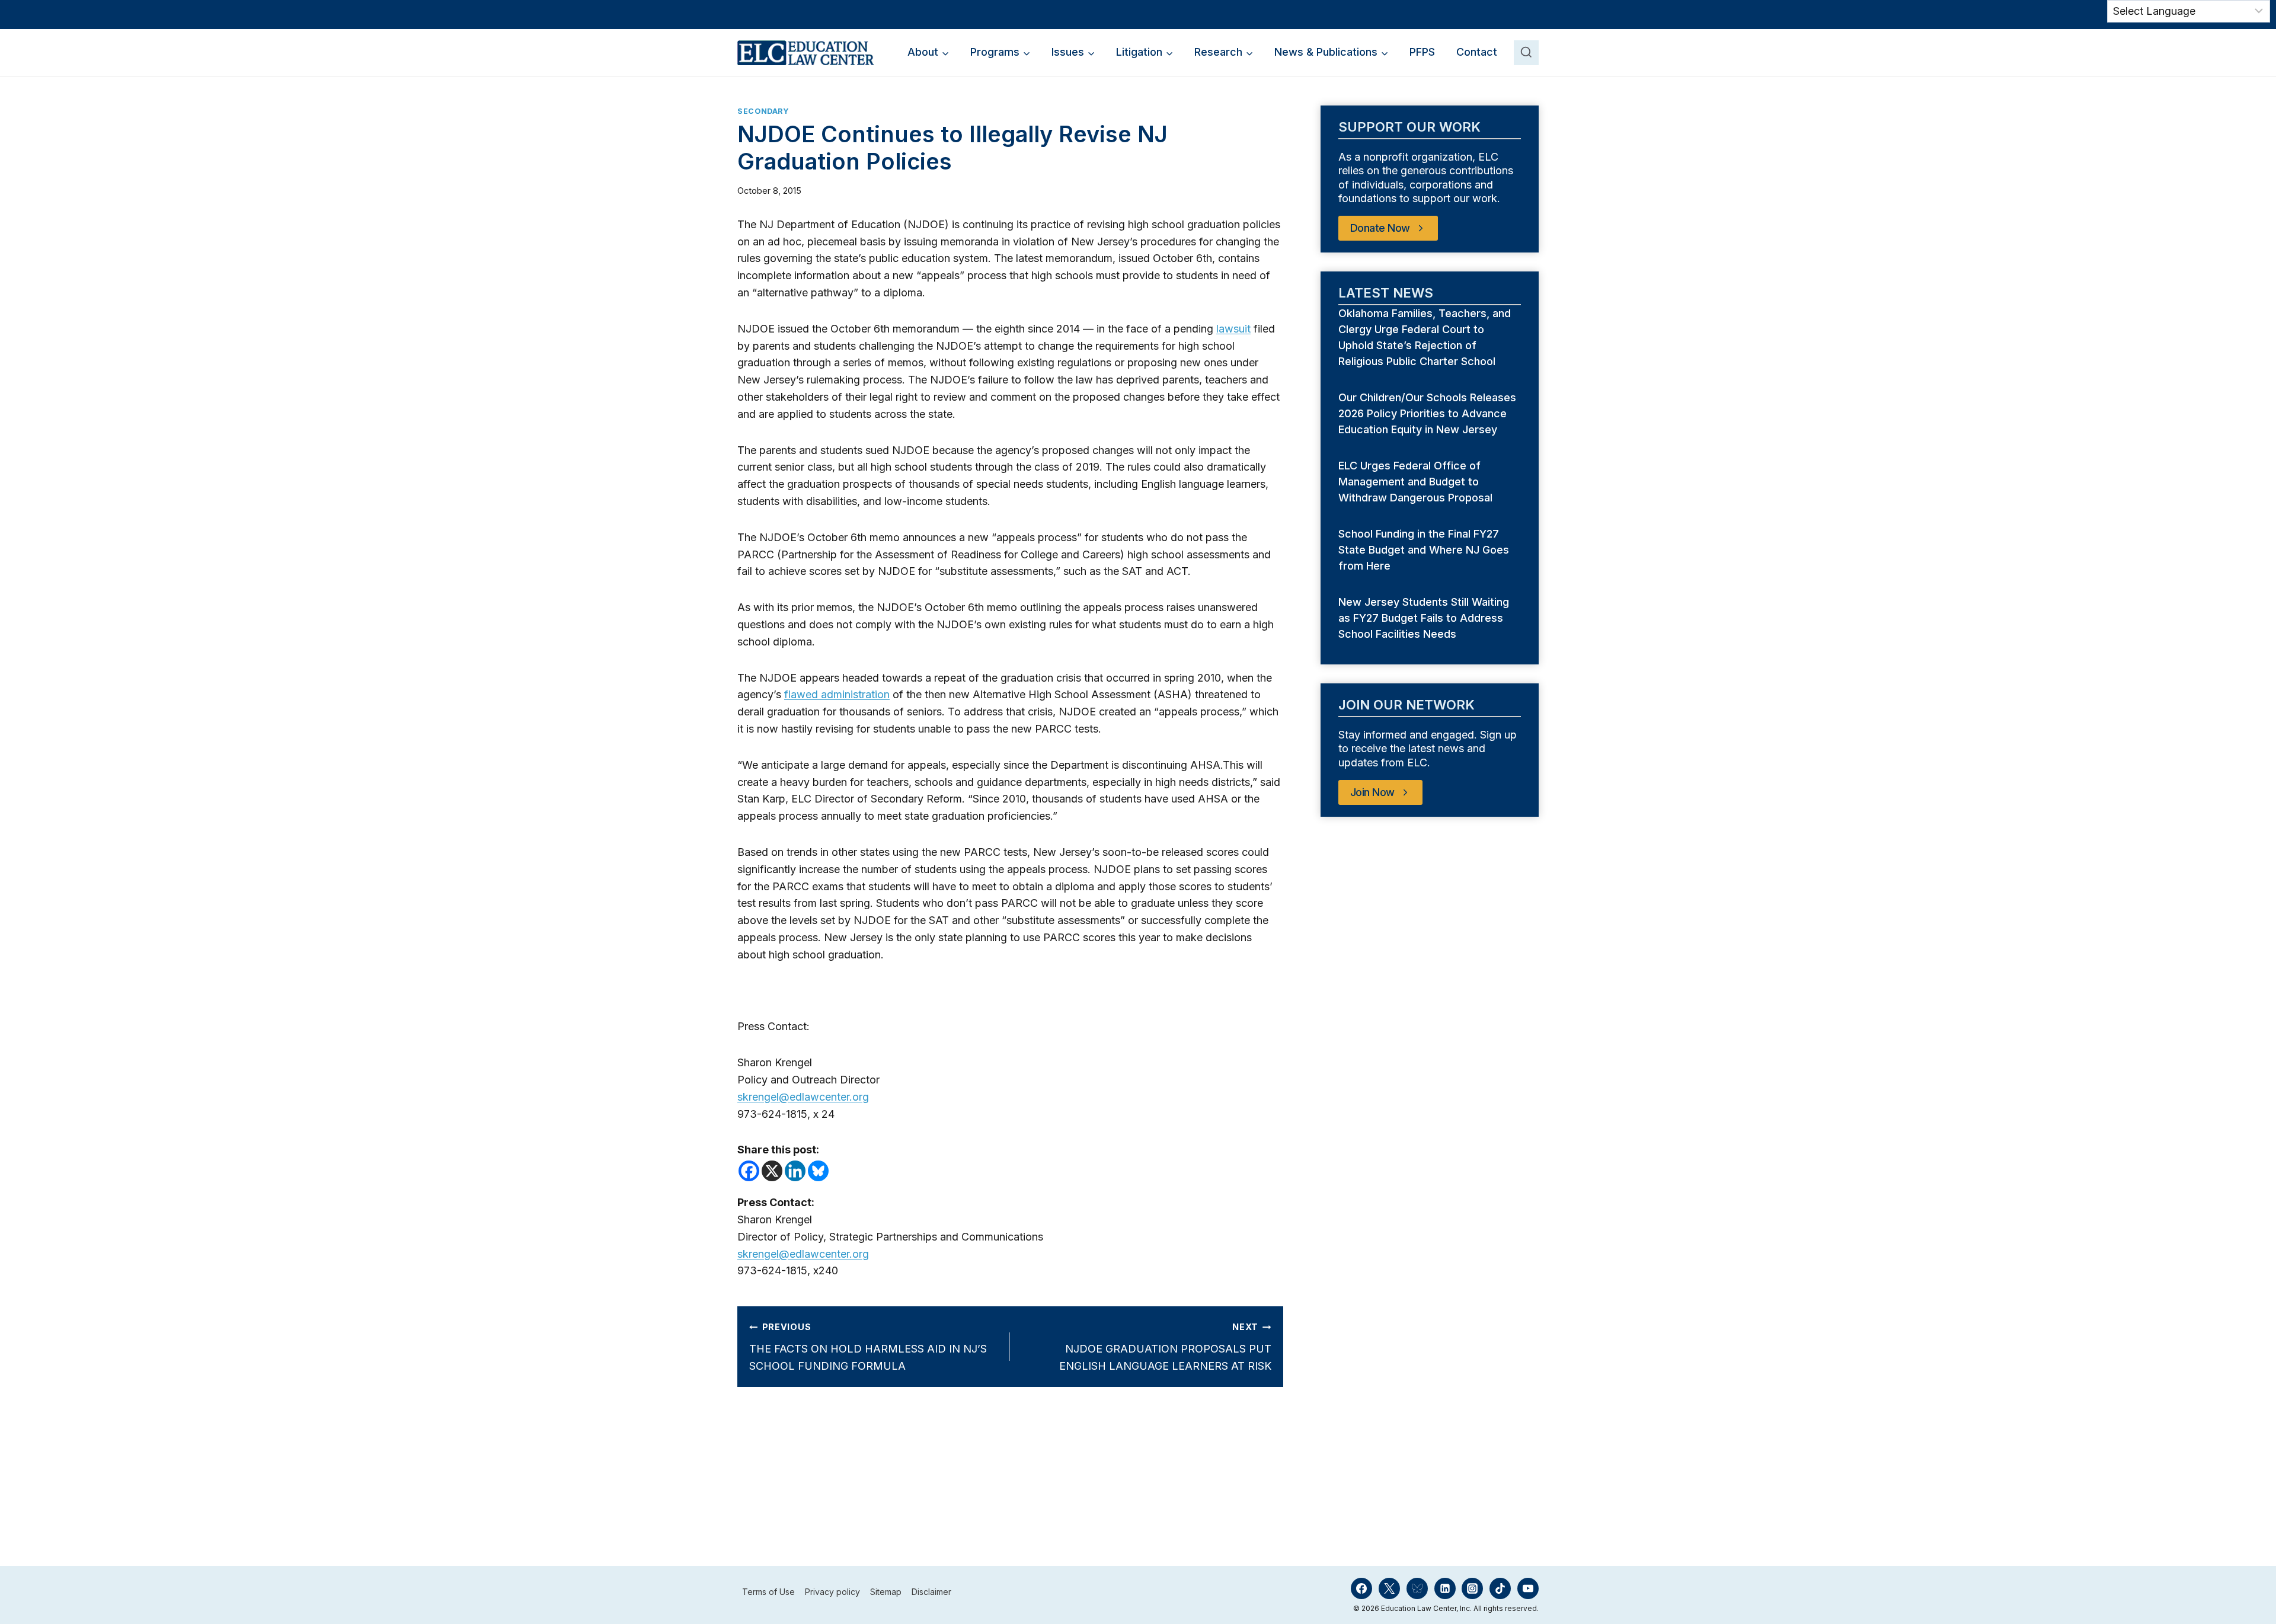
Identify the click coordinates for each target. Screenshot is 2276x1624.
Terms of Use (768, 1592)
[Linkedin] (795, 1171)
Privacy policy (832, 1592)
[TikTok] (1500, 1588)
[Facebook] (749, 1171)
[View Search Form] (1526, 53)
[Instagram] (1472, 1588)
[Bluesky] (818, 1171)
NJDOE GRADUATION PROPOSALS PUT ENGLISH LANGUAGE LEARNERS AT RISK (1165, 1347)
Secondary (763, 111)
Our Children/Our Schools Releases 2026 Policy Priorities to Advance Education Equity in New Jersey (1427, 413)
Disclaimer (931, 1592)
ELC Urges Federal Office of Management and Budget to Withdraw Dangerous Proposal (1417, 482)
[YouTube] (1528, 1588)
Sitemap (886, 1592)
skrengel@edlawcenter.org (803, 1097)
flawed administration (837, 694)
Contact (1477, 52)
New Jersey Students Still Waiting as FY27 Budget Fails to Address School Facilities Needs (1424, 618)
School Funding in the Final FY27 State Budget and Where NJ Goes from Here (1424, 550)
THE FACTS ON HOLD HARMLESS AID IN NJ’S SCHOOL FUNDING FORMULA (868, 1347)
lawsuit (1233, 329)
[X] (772, 1171)
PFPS (1422, 52)
